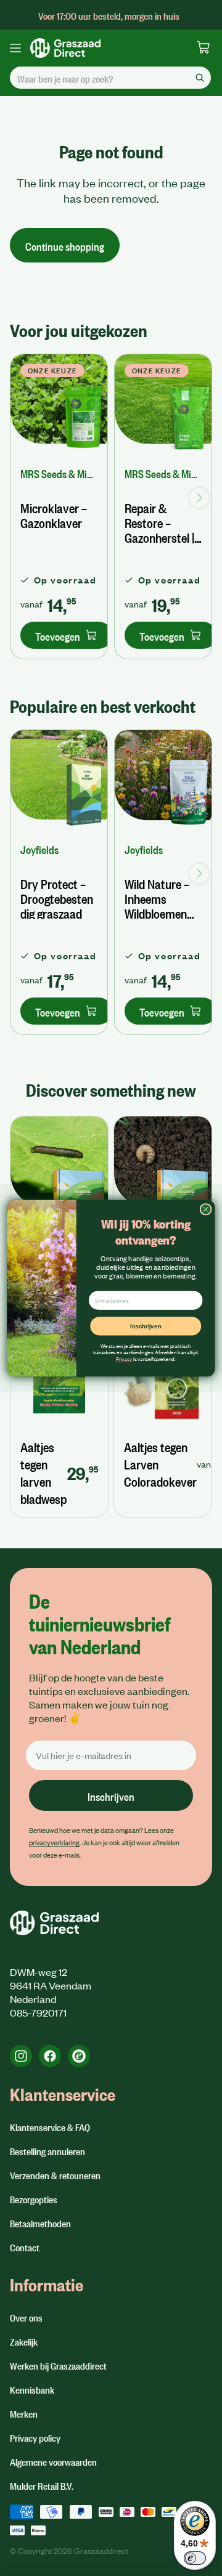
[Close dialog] (206, 1209)
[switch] (195, 2558)
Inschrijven (146, 1325)
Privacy (124, 1358)
